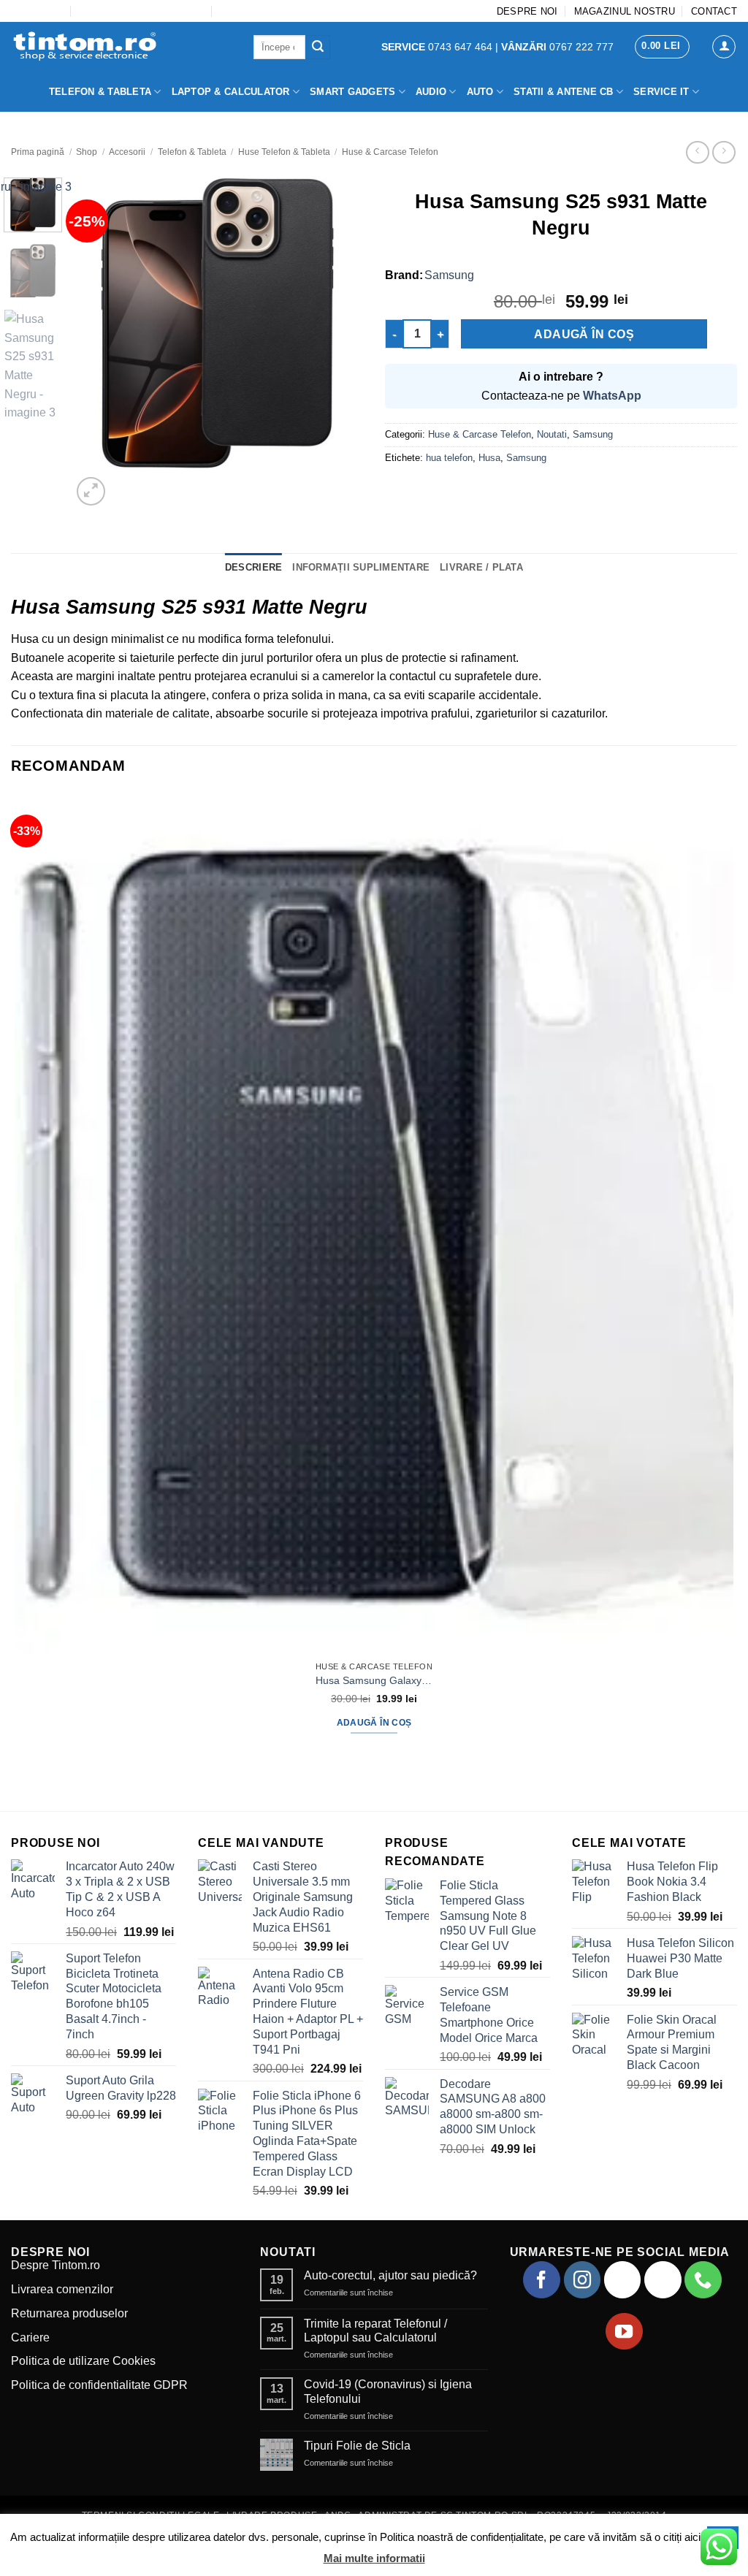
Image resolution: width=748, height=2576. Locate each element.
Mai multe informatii (374, 2558)
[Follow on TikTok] (622, 2279)
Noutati (552, 434)
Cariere (30, 2337)
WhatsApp (612, 396)
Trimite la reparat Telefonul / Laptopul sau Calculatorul (375, 2331)
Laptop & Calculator (231, 92)
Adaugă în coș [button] (374, 1723)
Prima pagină (38, 152)
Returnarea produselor (69, 2313)
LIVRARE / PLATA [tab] (481, 567)
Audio (431, 92)
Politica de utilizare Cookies (83, 2361)
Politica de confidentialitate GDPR (99, 2385)
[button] (662, 47)
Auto (480, 92)
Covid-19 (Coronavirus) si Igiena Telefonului (388, 2391)
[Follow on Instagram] (582, 2279)
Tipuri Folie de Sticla (357, 2446)
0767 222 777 (557, 47)
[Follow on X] (663, 2279)
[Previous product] (724, 152)
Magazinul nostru (625, 11)
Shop (87, 152)
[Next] (126, 483)
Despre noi (527, 11)
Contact (714, 11)
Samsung (449, 275)
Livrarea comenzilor (62, 2289)
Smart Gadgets (352, 92)
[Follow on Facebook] (541, 2279)
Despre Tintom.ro (56, 2265)
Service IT (661, 92)
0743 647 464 (438, 47)
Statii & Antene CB (564, 92)
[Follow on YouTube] (624, 2331)
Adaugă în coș (584, 334)
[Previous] (18, 1785)
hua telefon (449, 458)
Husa (489, 458)
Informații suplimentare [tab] (361, 567)
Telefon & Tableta (100, 92)
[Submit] (318, 47)
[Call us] (703, 2279)
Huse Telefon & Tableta (284, 152)
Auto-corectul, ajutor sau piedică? (390, 2275)
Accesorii (127, 152)
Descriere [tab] (253, 567)
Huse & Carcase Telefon (390, 152)
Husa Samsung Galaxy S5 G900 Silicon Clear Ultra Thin (374, 1680)
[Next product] (697, 152)
